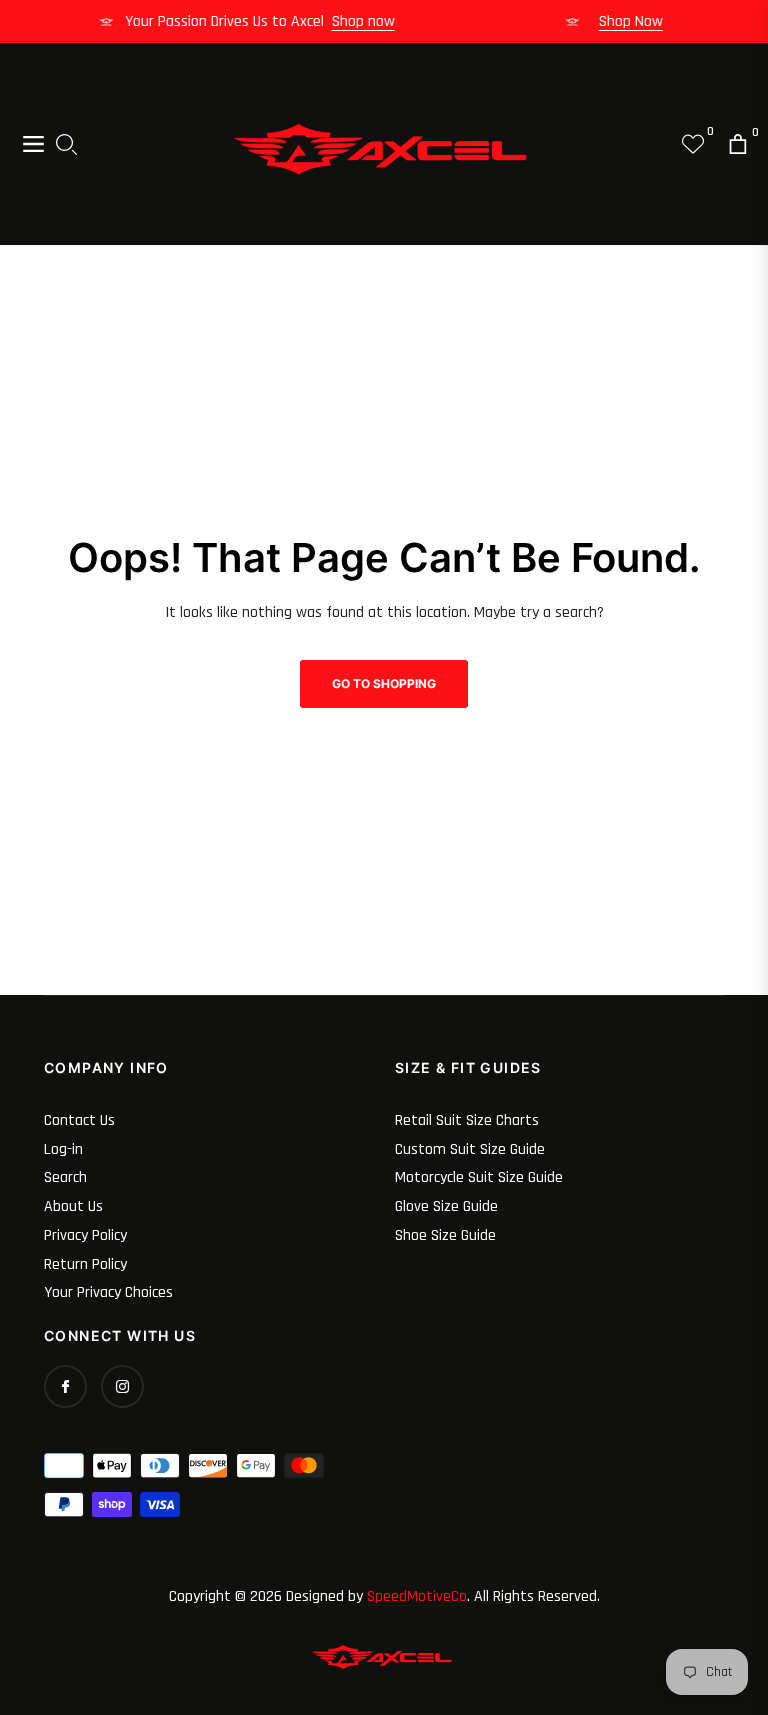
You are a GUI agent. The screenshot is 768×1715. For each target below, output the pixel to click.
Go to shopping (384, 683)
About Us (73, 1206)
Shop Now (639, 21)
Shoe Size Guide (445, 1235)
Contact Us (79, 1120)
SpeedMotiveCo (417, 1596)
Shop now (371, 21)
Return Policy (85, 1264)
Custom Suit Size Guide (470, 1149)
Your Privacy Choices (108, 1292)
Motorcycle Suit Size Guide (479, 1177)
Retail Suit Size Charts (467, 1120)
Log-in (63, 1149)
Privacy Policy (85, 1235)
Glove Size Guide (446, 1206)
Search (65, 1177)
